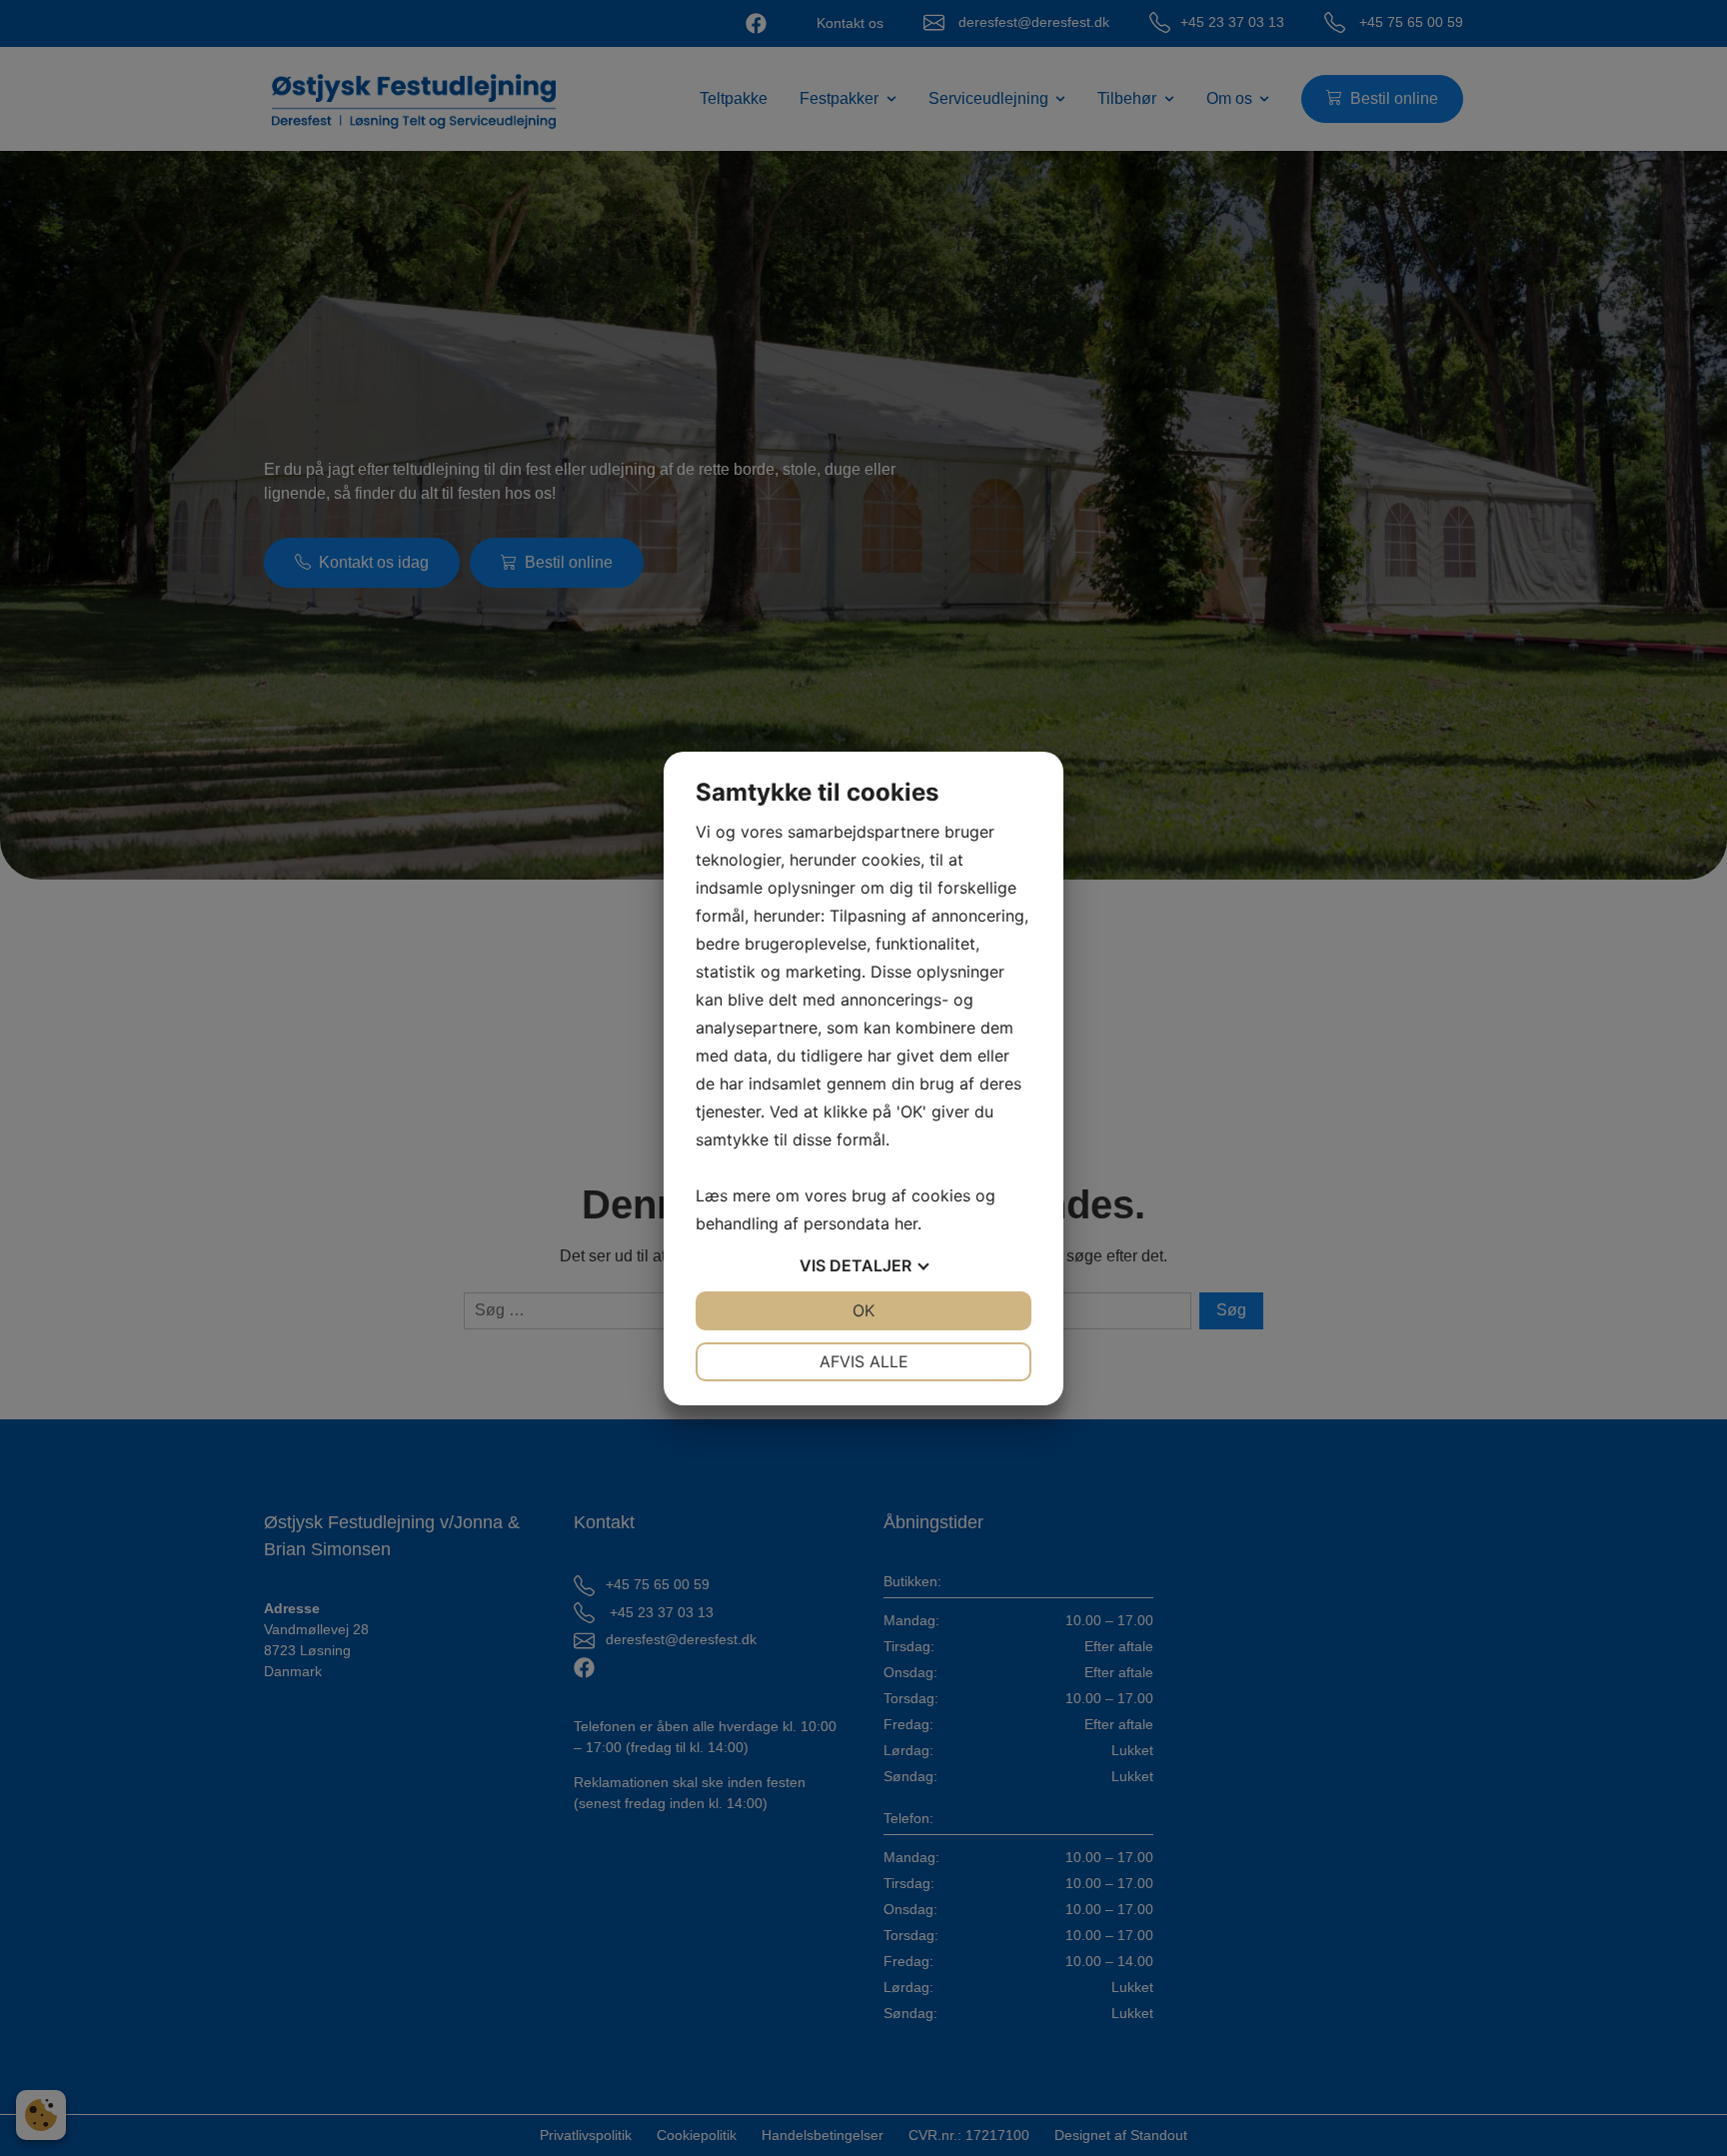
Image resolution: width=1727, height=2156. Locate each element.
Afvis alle (864, 1361)
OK (863, 1310)
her (906, 1223)
